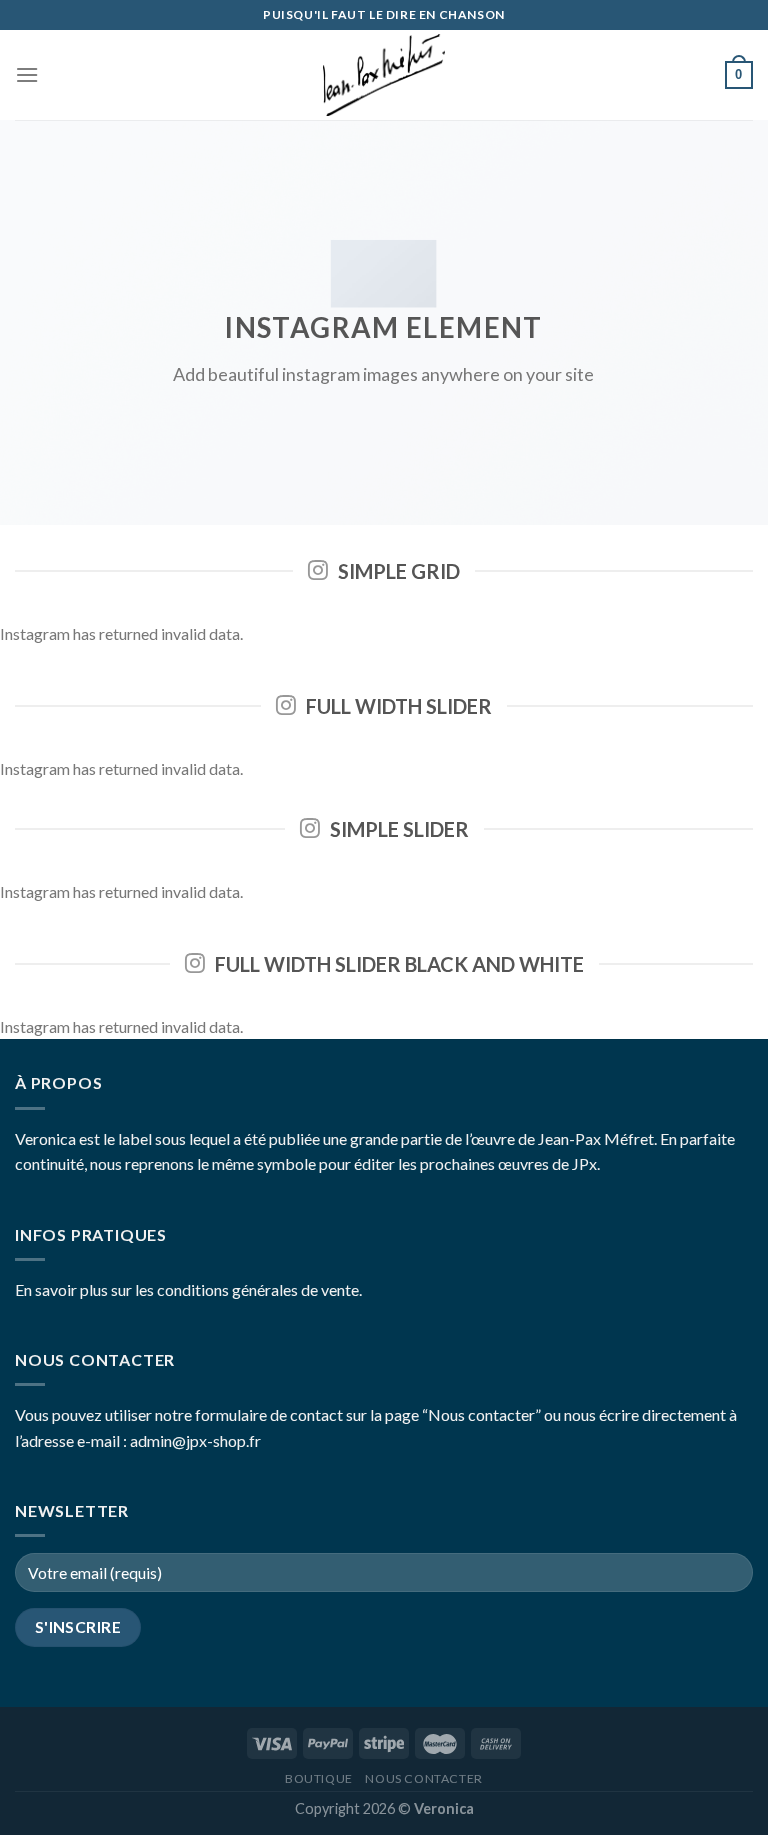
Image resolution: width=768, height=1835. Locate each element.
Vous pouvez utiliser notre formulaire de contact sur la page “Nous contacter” (278, 1414)
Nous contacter (424, 1778)
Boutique (319, 1778)
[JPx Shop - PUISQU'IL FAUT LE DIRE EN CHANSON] (384, 75)
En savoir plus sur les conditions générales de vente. (188, 1289)
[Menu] (27, 74)
